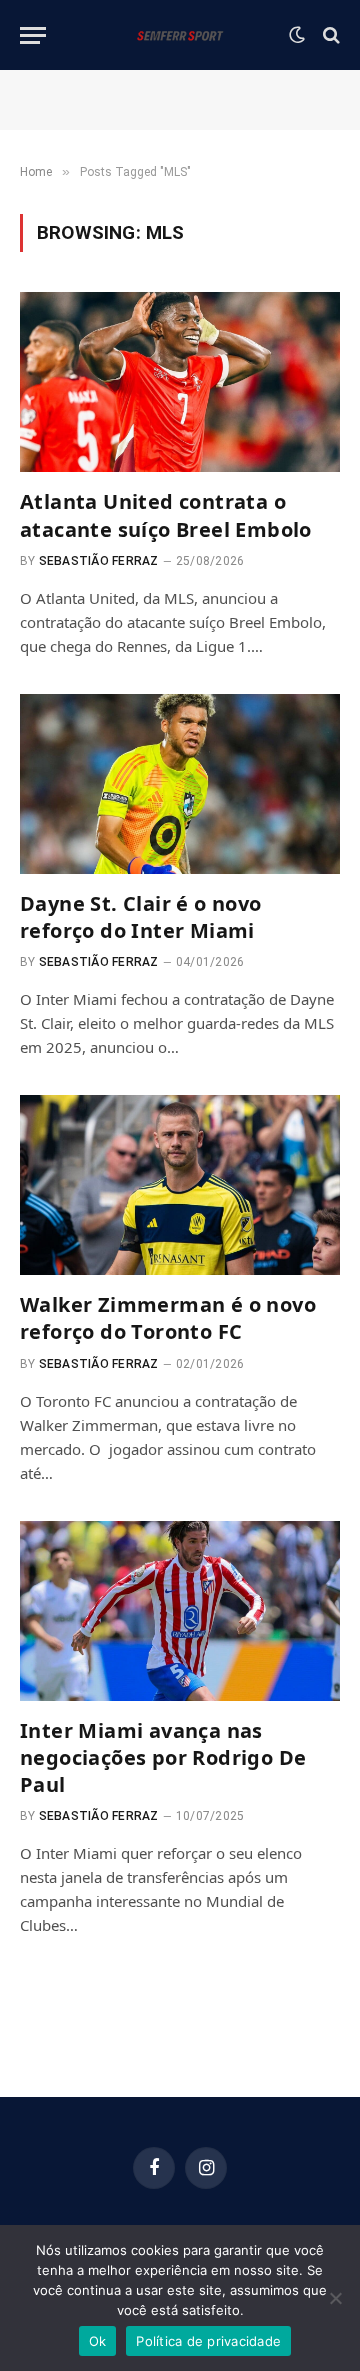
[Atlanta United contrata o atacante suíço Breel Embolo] (180, 382)
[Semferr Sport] (179, 35)
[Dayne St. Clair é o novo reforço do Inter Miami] (180, 784)
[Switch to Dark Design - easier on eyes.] (297, 35)
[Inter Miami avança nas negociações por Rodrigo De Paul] (180, 1611)
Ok (98, 2341)
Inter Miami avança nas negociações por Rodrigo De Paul (163, 1757)
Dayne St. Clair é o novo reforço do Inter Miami (141, 917)
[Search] (329, 35)
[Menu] (33, 35)
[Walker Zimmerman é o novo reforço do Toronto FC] (180, 1185)
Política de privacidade (208, 2341)
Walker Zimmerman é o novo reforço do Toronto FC (168, 1318)
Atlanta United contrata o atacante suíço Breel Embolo (166, 515)
